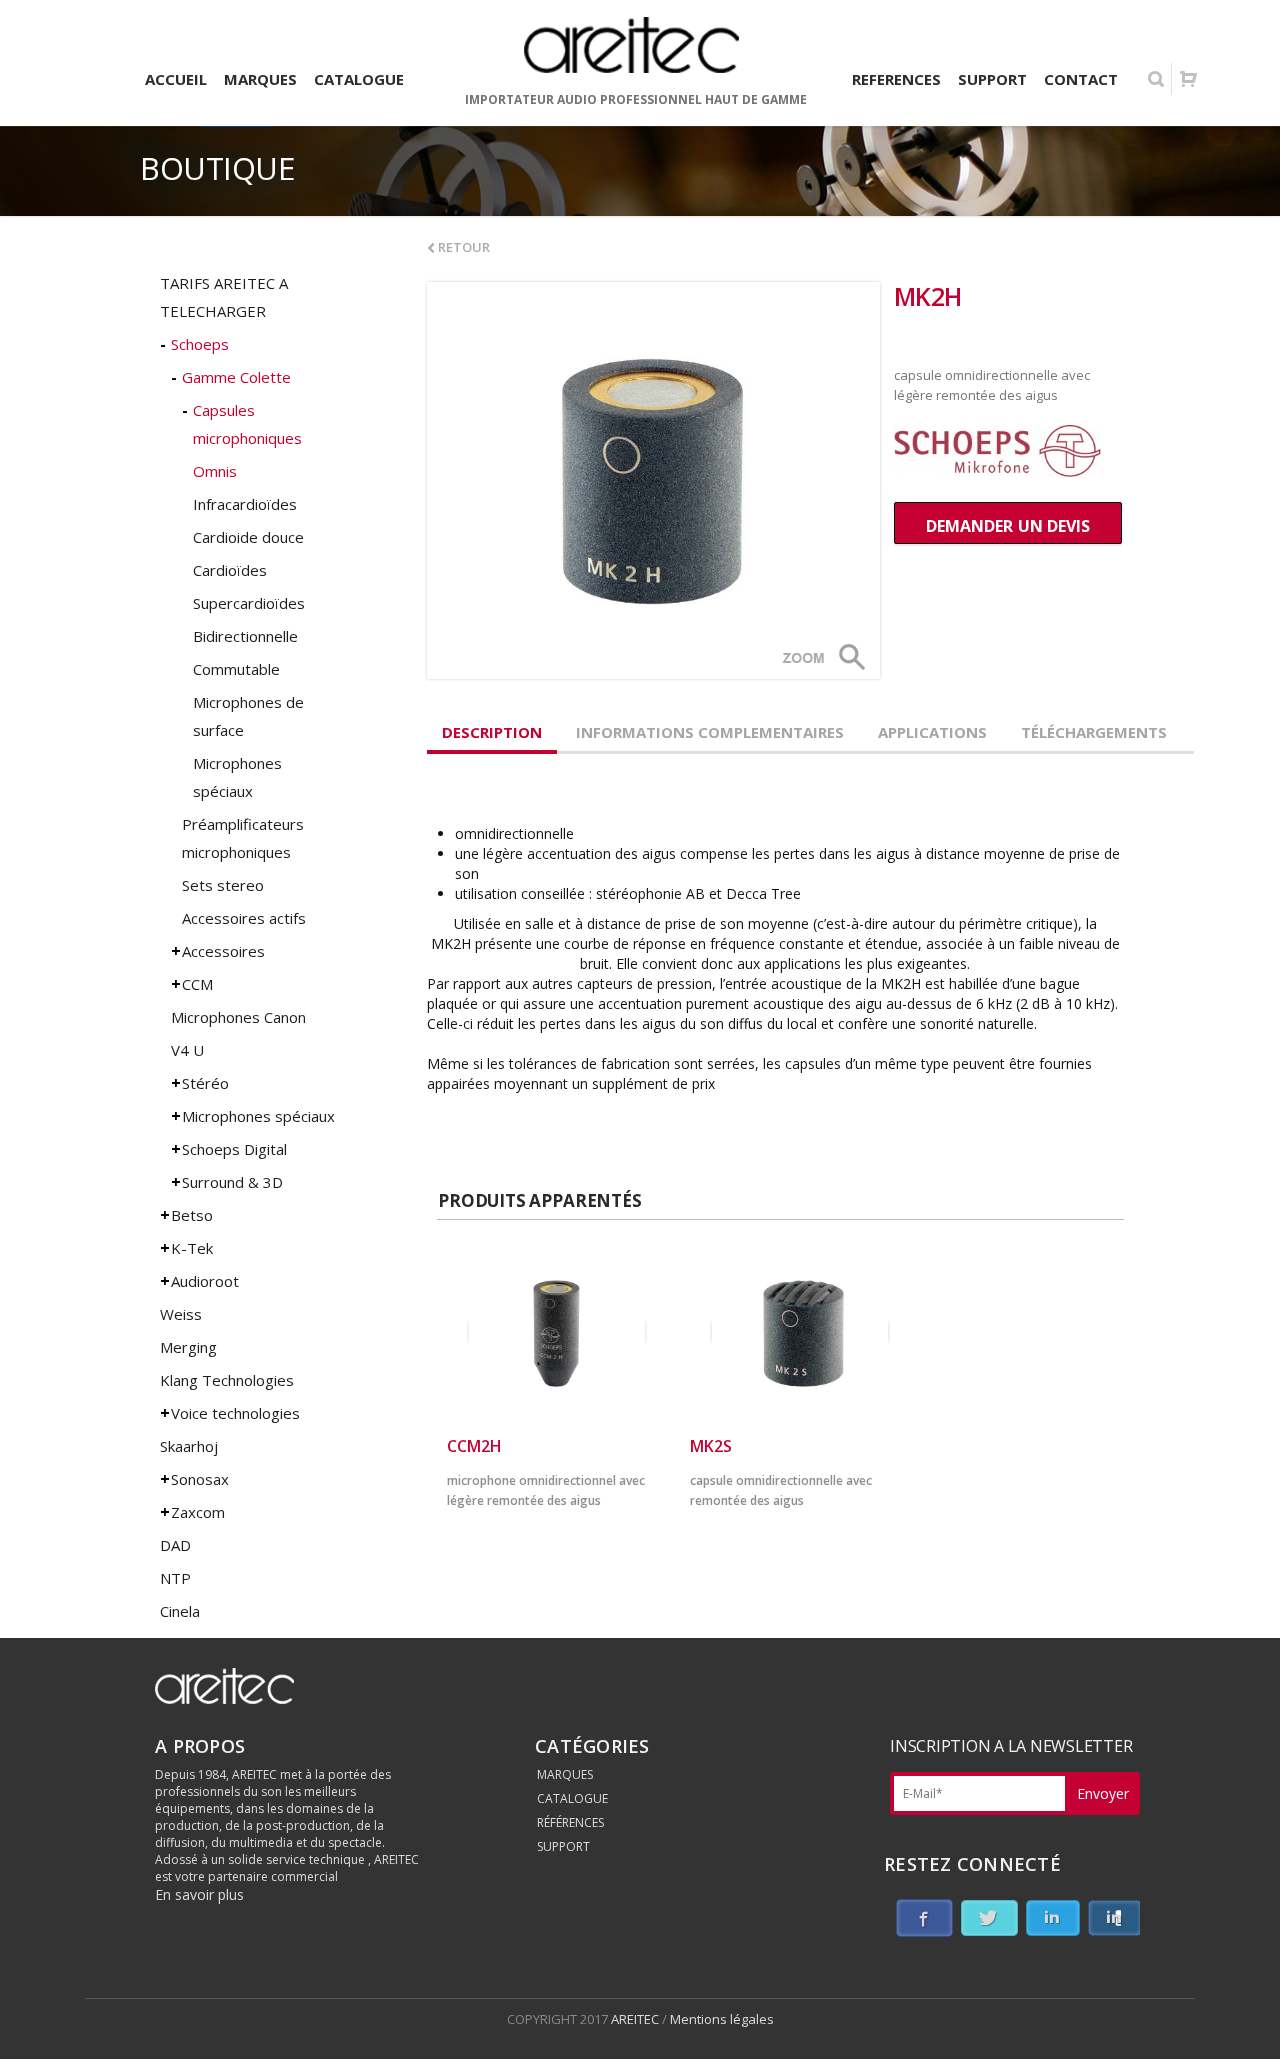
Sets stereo (223, 885)
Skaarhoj (189, 1446)
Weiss (181, 1314)
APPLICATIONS (932, 732)
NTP (175, 1578)
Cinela (180, 1611)
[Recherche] (1156, 79)
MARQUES (565, 1774)
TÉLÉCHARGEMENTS (1094, 732)
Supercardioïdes (249, 603)
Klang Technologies (227, 1380)
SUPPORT (563, 1846)
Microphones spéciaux (258, 1116)
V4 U (187, 1050)
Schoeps (200, 344)
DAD (175, 1545)
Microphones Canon (238, 1017)
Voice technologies (235, 1413)
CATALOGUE (572, 1798)
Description (492, 732)
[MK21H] (653, 480)
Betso (192, 1215)
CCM (197, 984)
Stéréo (205, 1083)
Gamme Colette (236, 377)
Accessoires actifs (244, 918)
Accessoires (223, 951)
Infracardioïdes (245, 504)
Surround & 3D (232, 1182)
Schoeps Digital (234, 1149)
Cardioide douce (248, 537)
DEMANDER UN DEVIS (1008, 526)
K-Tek (192, 1248)
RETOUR (462, 247)
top (1240, 2019)
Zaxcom (198, 1512)
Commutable (236, 669)
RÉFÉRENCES (570, 1822)
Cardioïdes (230, 570)
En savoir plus (199, 1894)
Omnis (215, 471)
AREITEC (636, 2019)
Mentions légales (722, 2019)
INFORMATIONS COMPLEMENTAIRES (710, 732)
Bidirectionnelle (245, 636)
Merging (188, 1347)
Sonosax (200, 1479)
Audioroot (205, 1281)
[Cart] (1188, 79)
